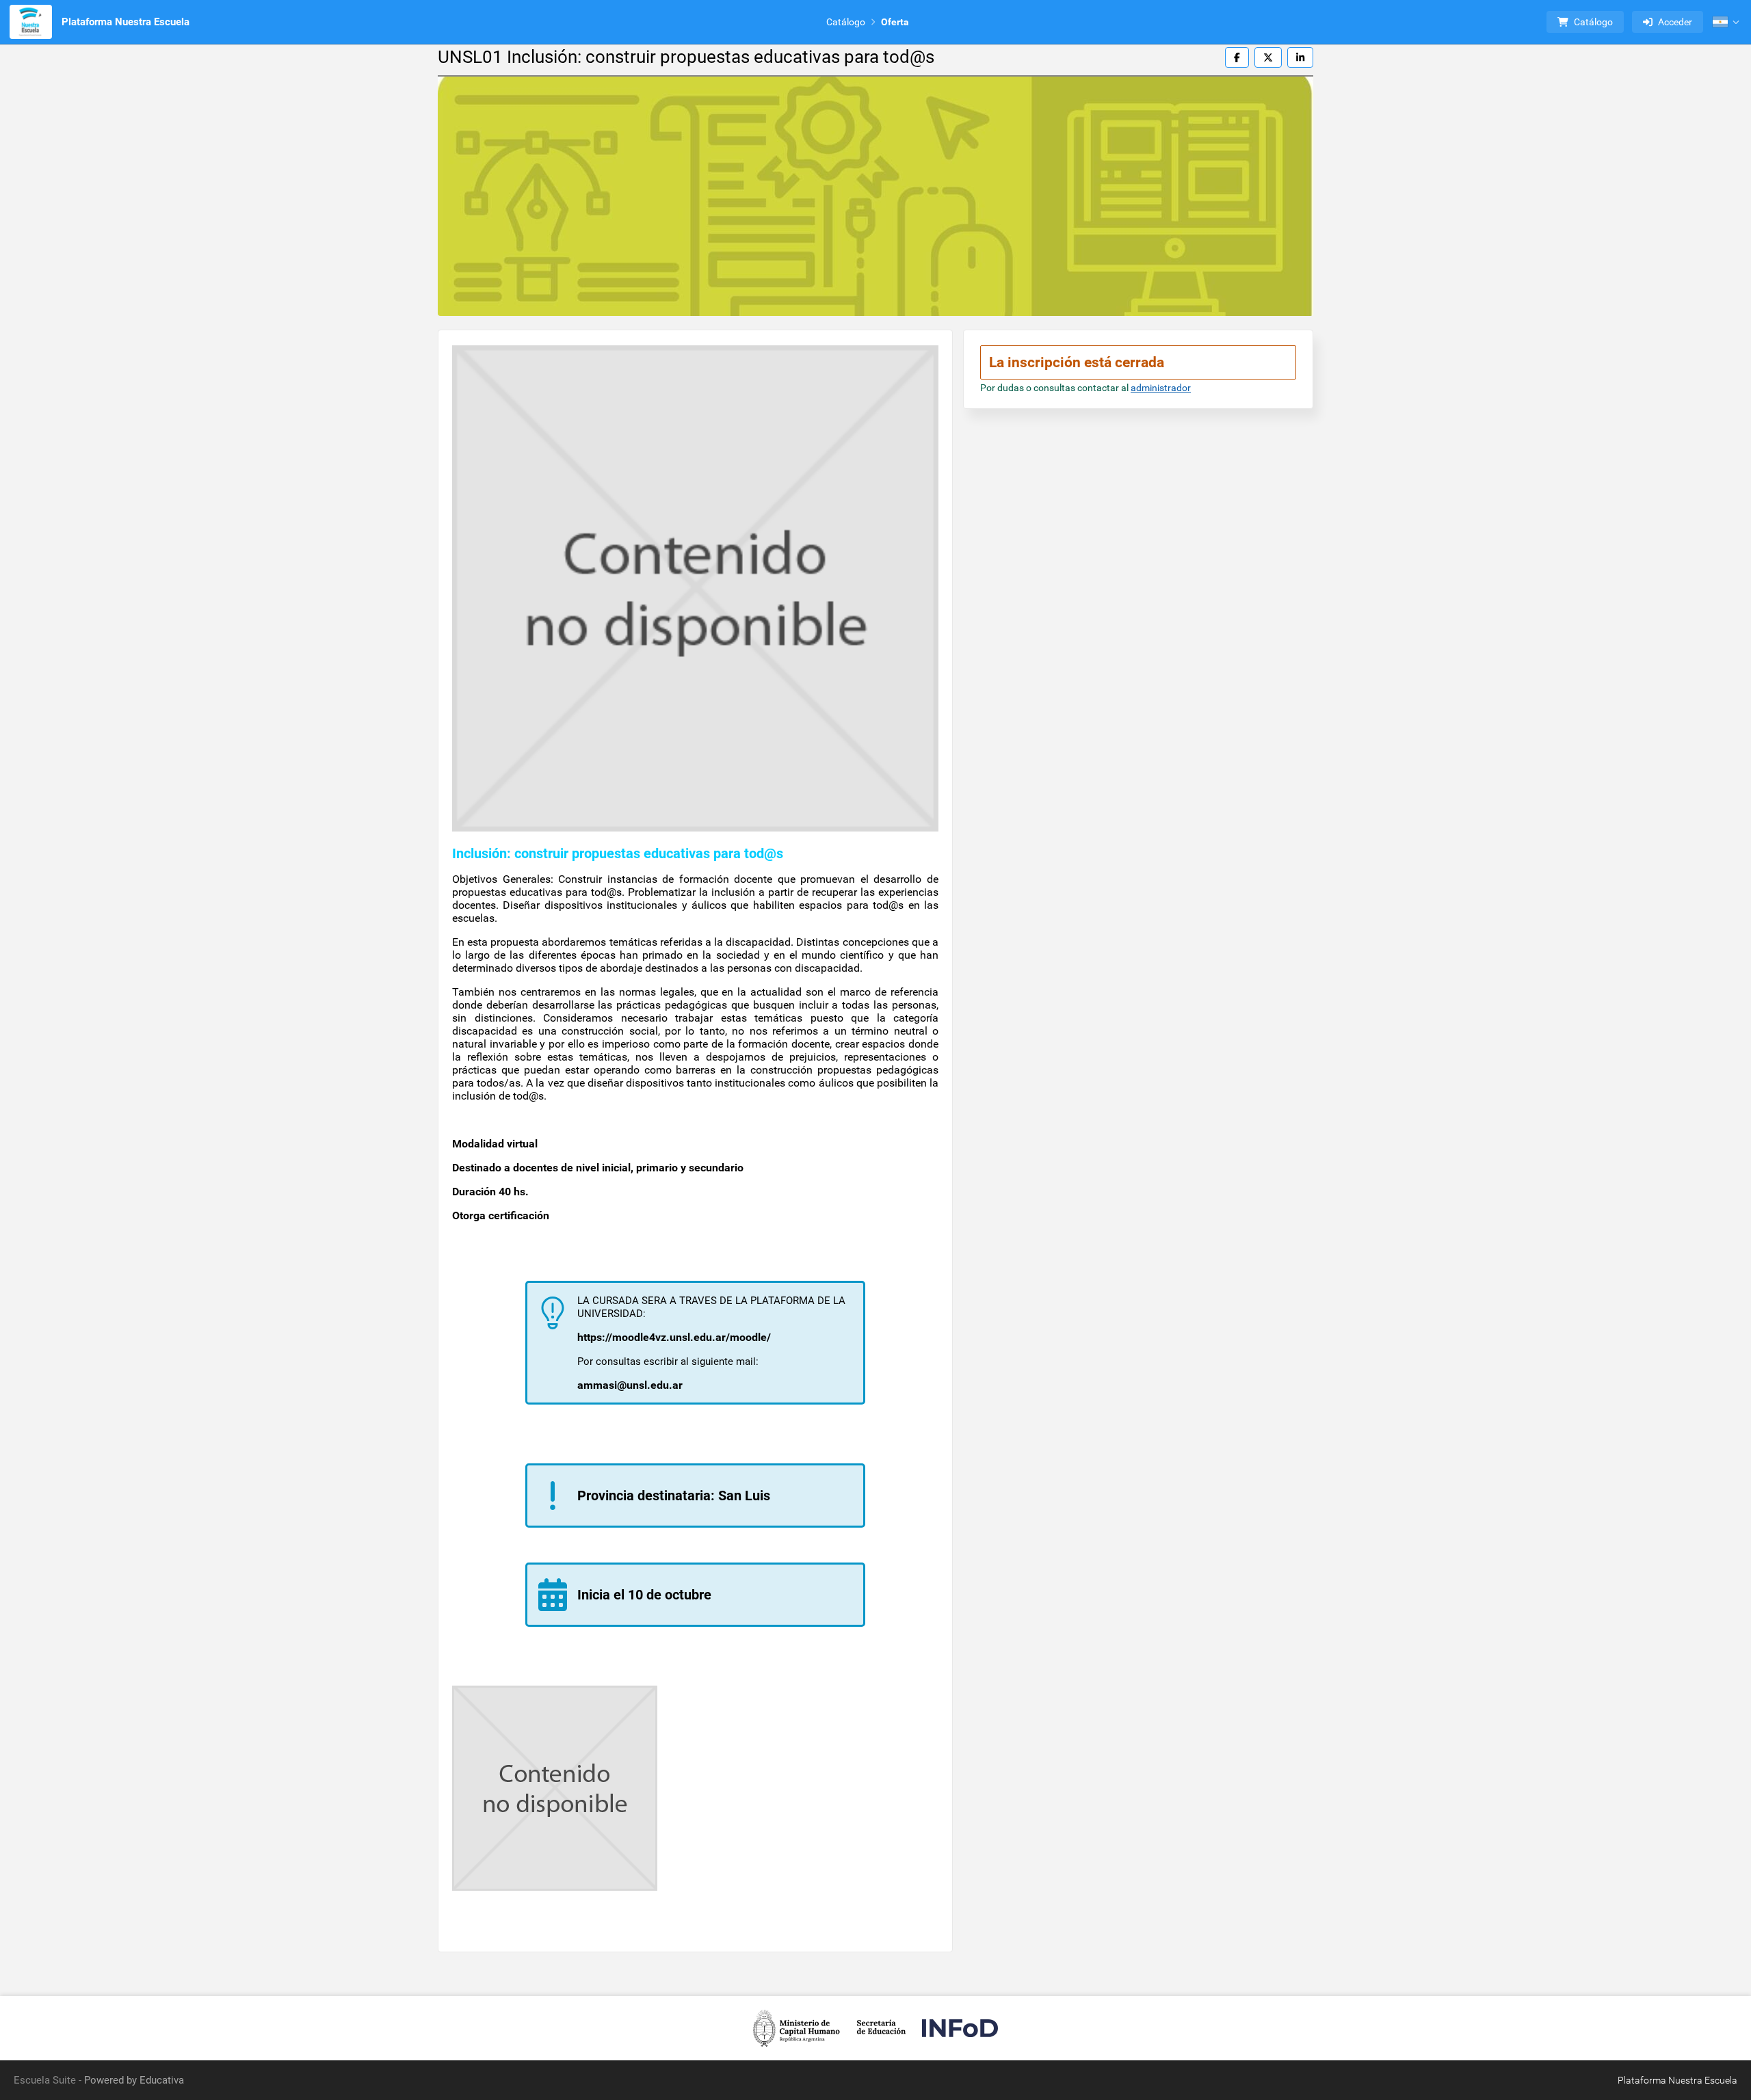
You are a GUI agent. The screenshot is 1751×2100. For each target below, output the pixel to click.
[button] (1726, 22)
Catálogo (846, 22)
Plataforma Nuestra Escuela (126, 22)
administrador (1161, 388)
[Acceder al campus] (31, 22)
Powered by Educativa (134, 2080)
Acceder (1675, 22)
